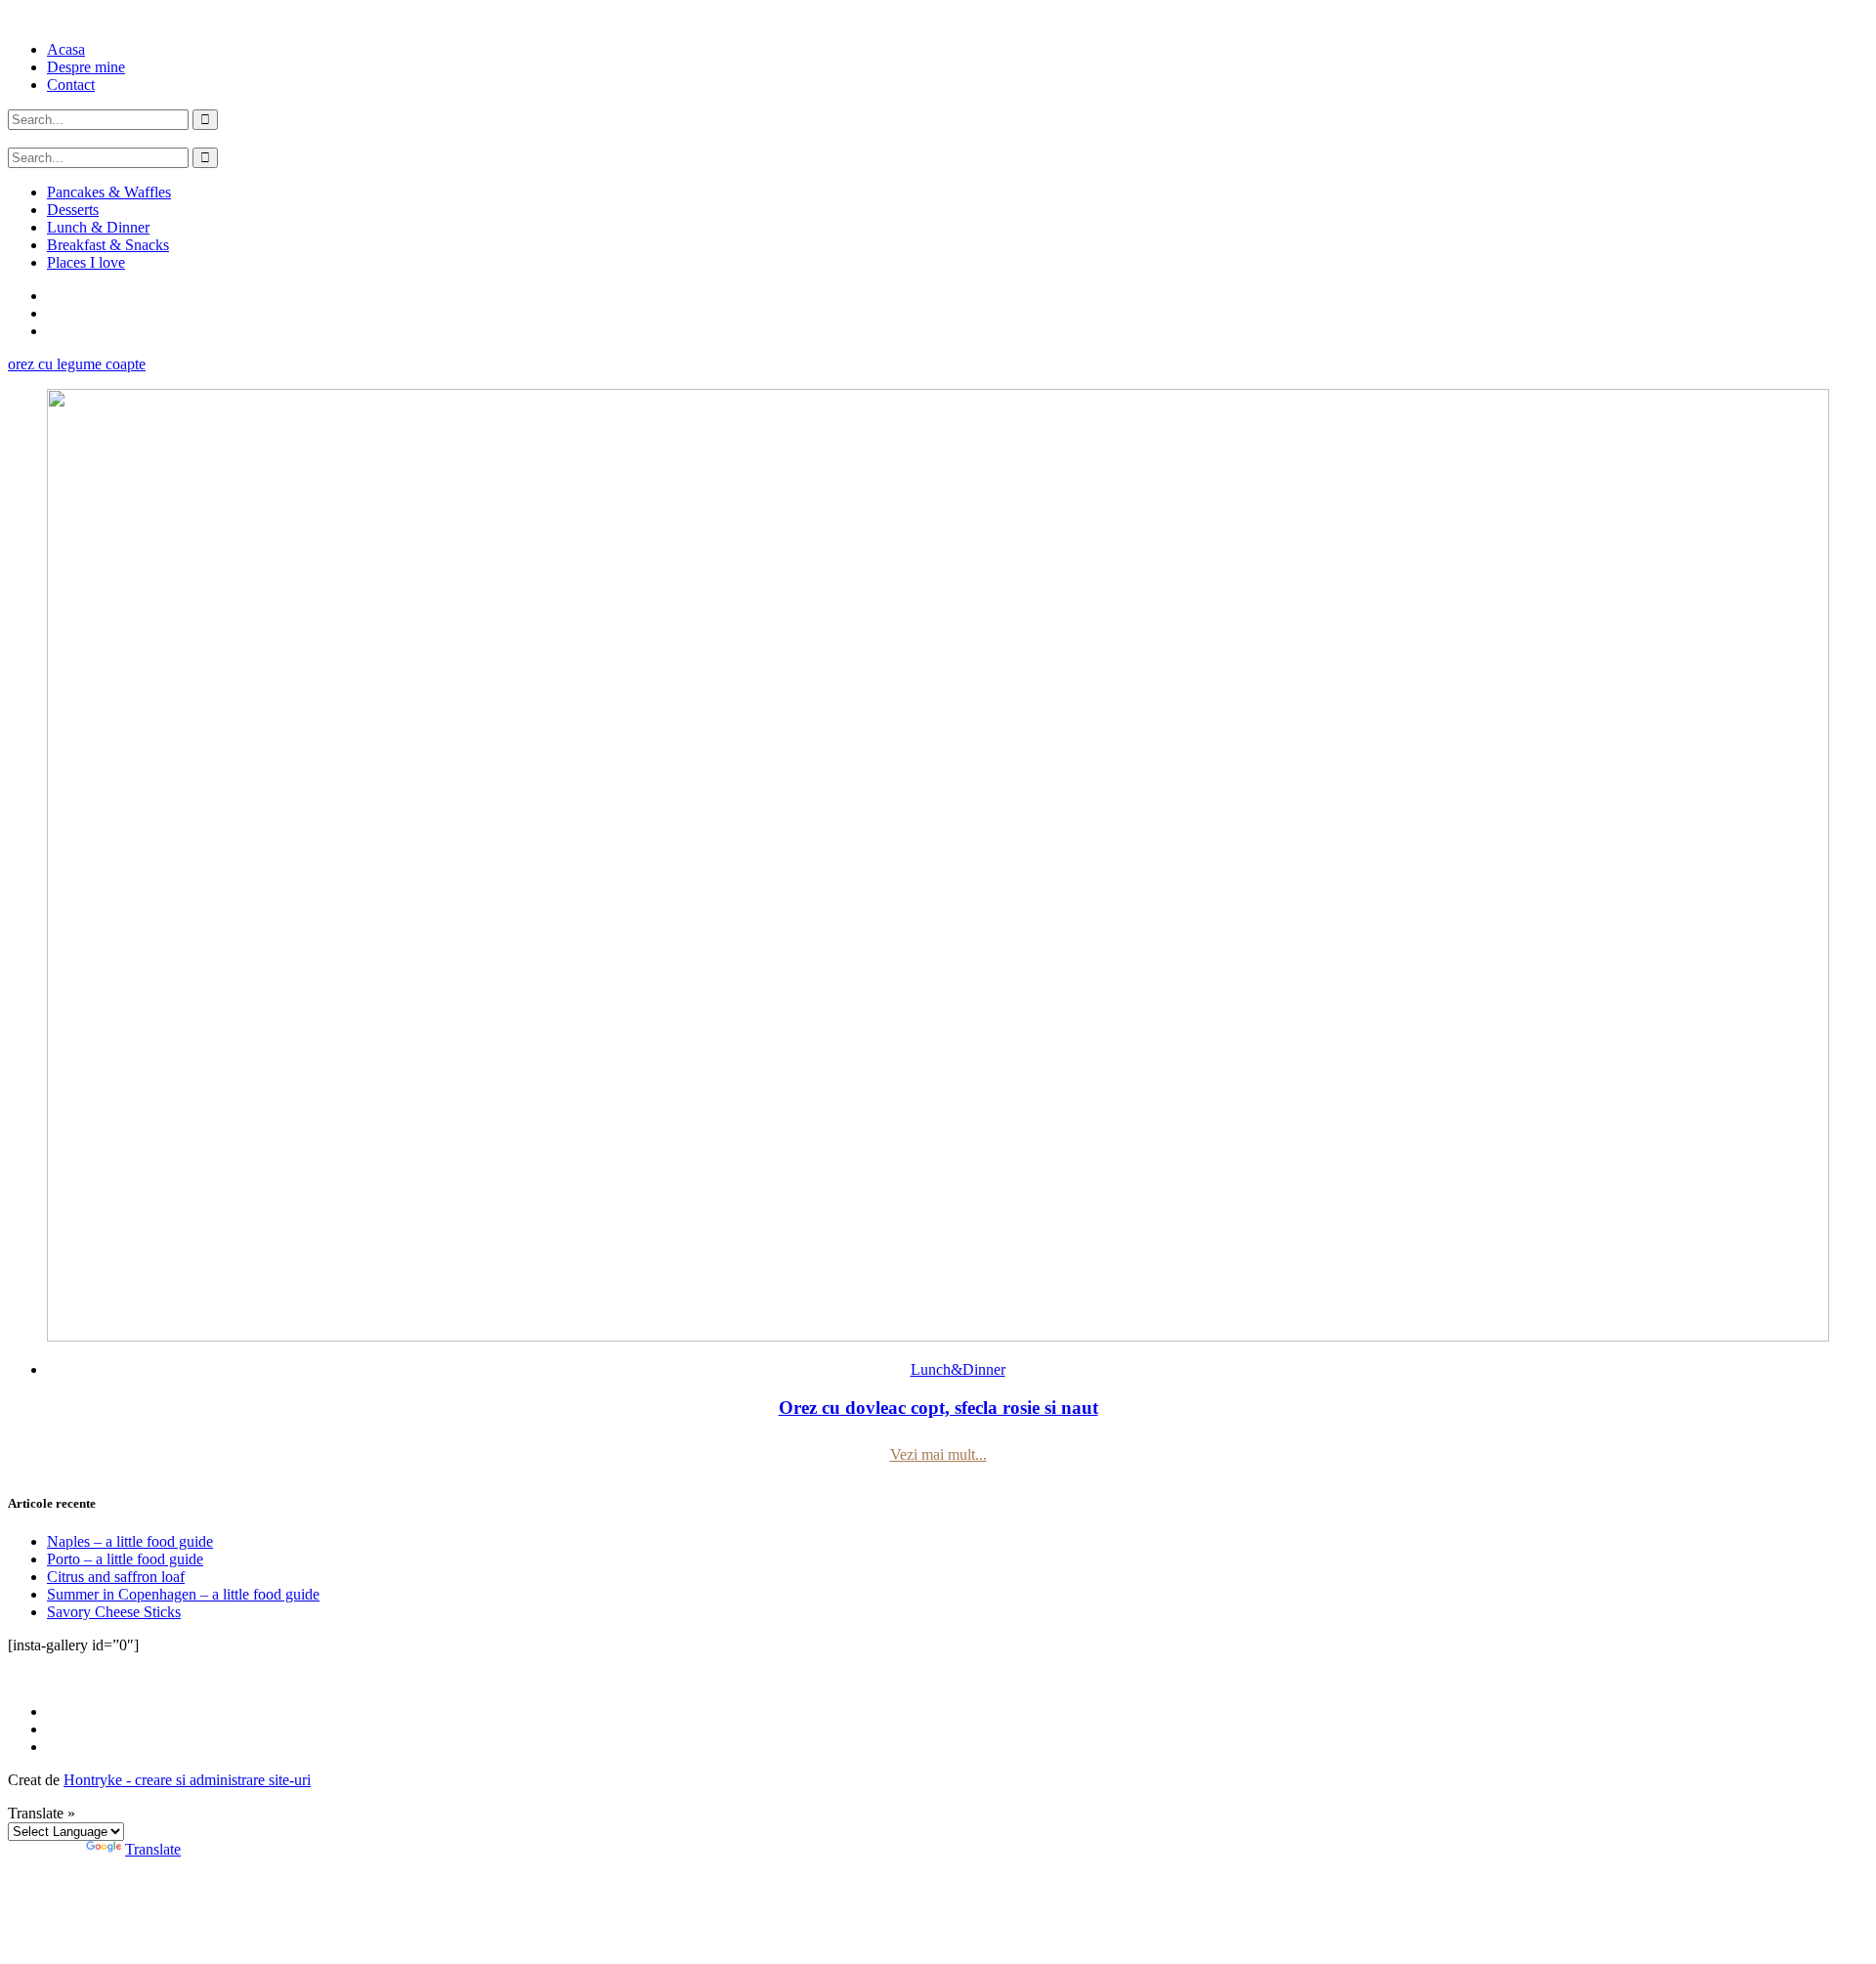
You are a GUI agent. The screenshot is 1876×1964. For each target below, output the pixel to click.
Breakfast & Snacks (108, 245)
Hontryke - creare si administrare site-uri (187, 1780)
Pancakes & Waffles (109, 192)
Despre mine (86, 67)
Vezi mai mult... (938, 1454)
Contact (71, 85)
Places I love (86, 262)
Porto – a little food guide (125, 1559)
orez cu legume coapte (77, 364)
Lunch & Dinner (98, 227)
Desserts (73, 210)
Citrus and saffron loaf (116, 1577)
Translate (153, 1849)
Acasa (66, 49)
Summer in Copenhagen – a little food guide (183, 1594)
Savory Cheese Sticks (114, 1612)
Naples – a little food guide (130, 1541)
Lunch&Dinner (958, 1369)
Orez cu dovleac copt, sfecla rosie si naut (938, 1408)
